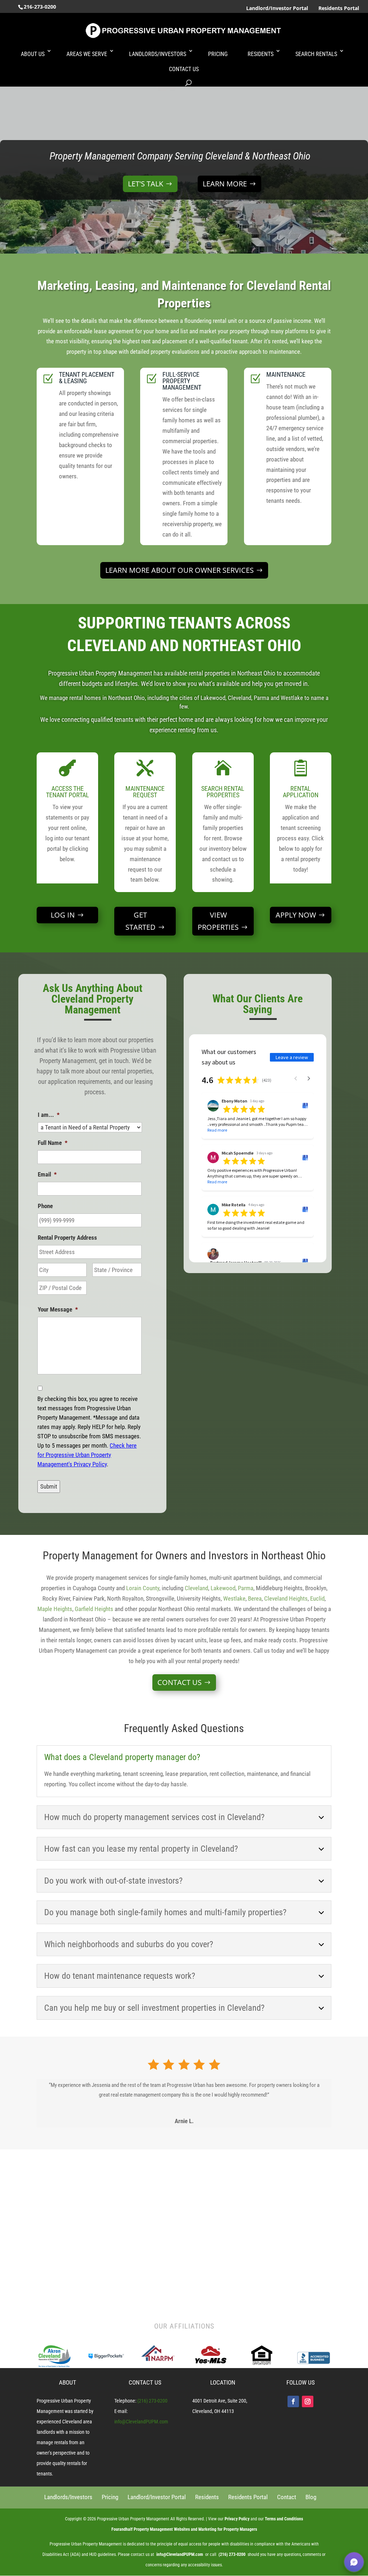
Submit (49, 1486)
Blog (311, 2497)
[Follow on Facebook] (293, 2401)
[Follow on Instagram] (308, 2401)
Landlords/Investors (158, 54)
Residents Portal (339, 8)
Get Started (141, 921)
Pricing (218, 54)
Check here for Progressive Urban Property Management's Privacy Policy (87, 1455)
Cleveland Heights (286, 1598)
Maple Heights (55, 1609)
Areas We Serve (87, 54)
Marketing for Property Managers (228, 2529)
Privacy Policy (237, 2519)
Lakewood (223, 1588)
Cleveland (196, 1588)
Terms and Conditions (284, 2519)
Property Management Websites (162, 2529)
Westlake (234, 1598)
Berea (255, 1598)
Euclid (317, 1598)
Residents (261, 54)
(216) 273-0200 (152, 2401)
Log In (63, 915)
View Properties (218, 921)
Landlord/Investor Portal (277, 8)
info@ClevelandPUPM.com (141, 2422)
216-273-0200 (40, 7)
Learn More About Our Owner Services (180, 570)
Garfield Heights (94, 1609)
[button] (354, 2562)
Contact (287, 2497)
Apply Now (296, 915)
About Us (33, 54)
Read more (217, 1130)
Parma (246, 1588)
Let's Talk (146, 184)
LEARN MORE (225, 184)
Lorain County (143, 1588)
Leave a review (292, 1057)
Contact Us (184, 69)
